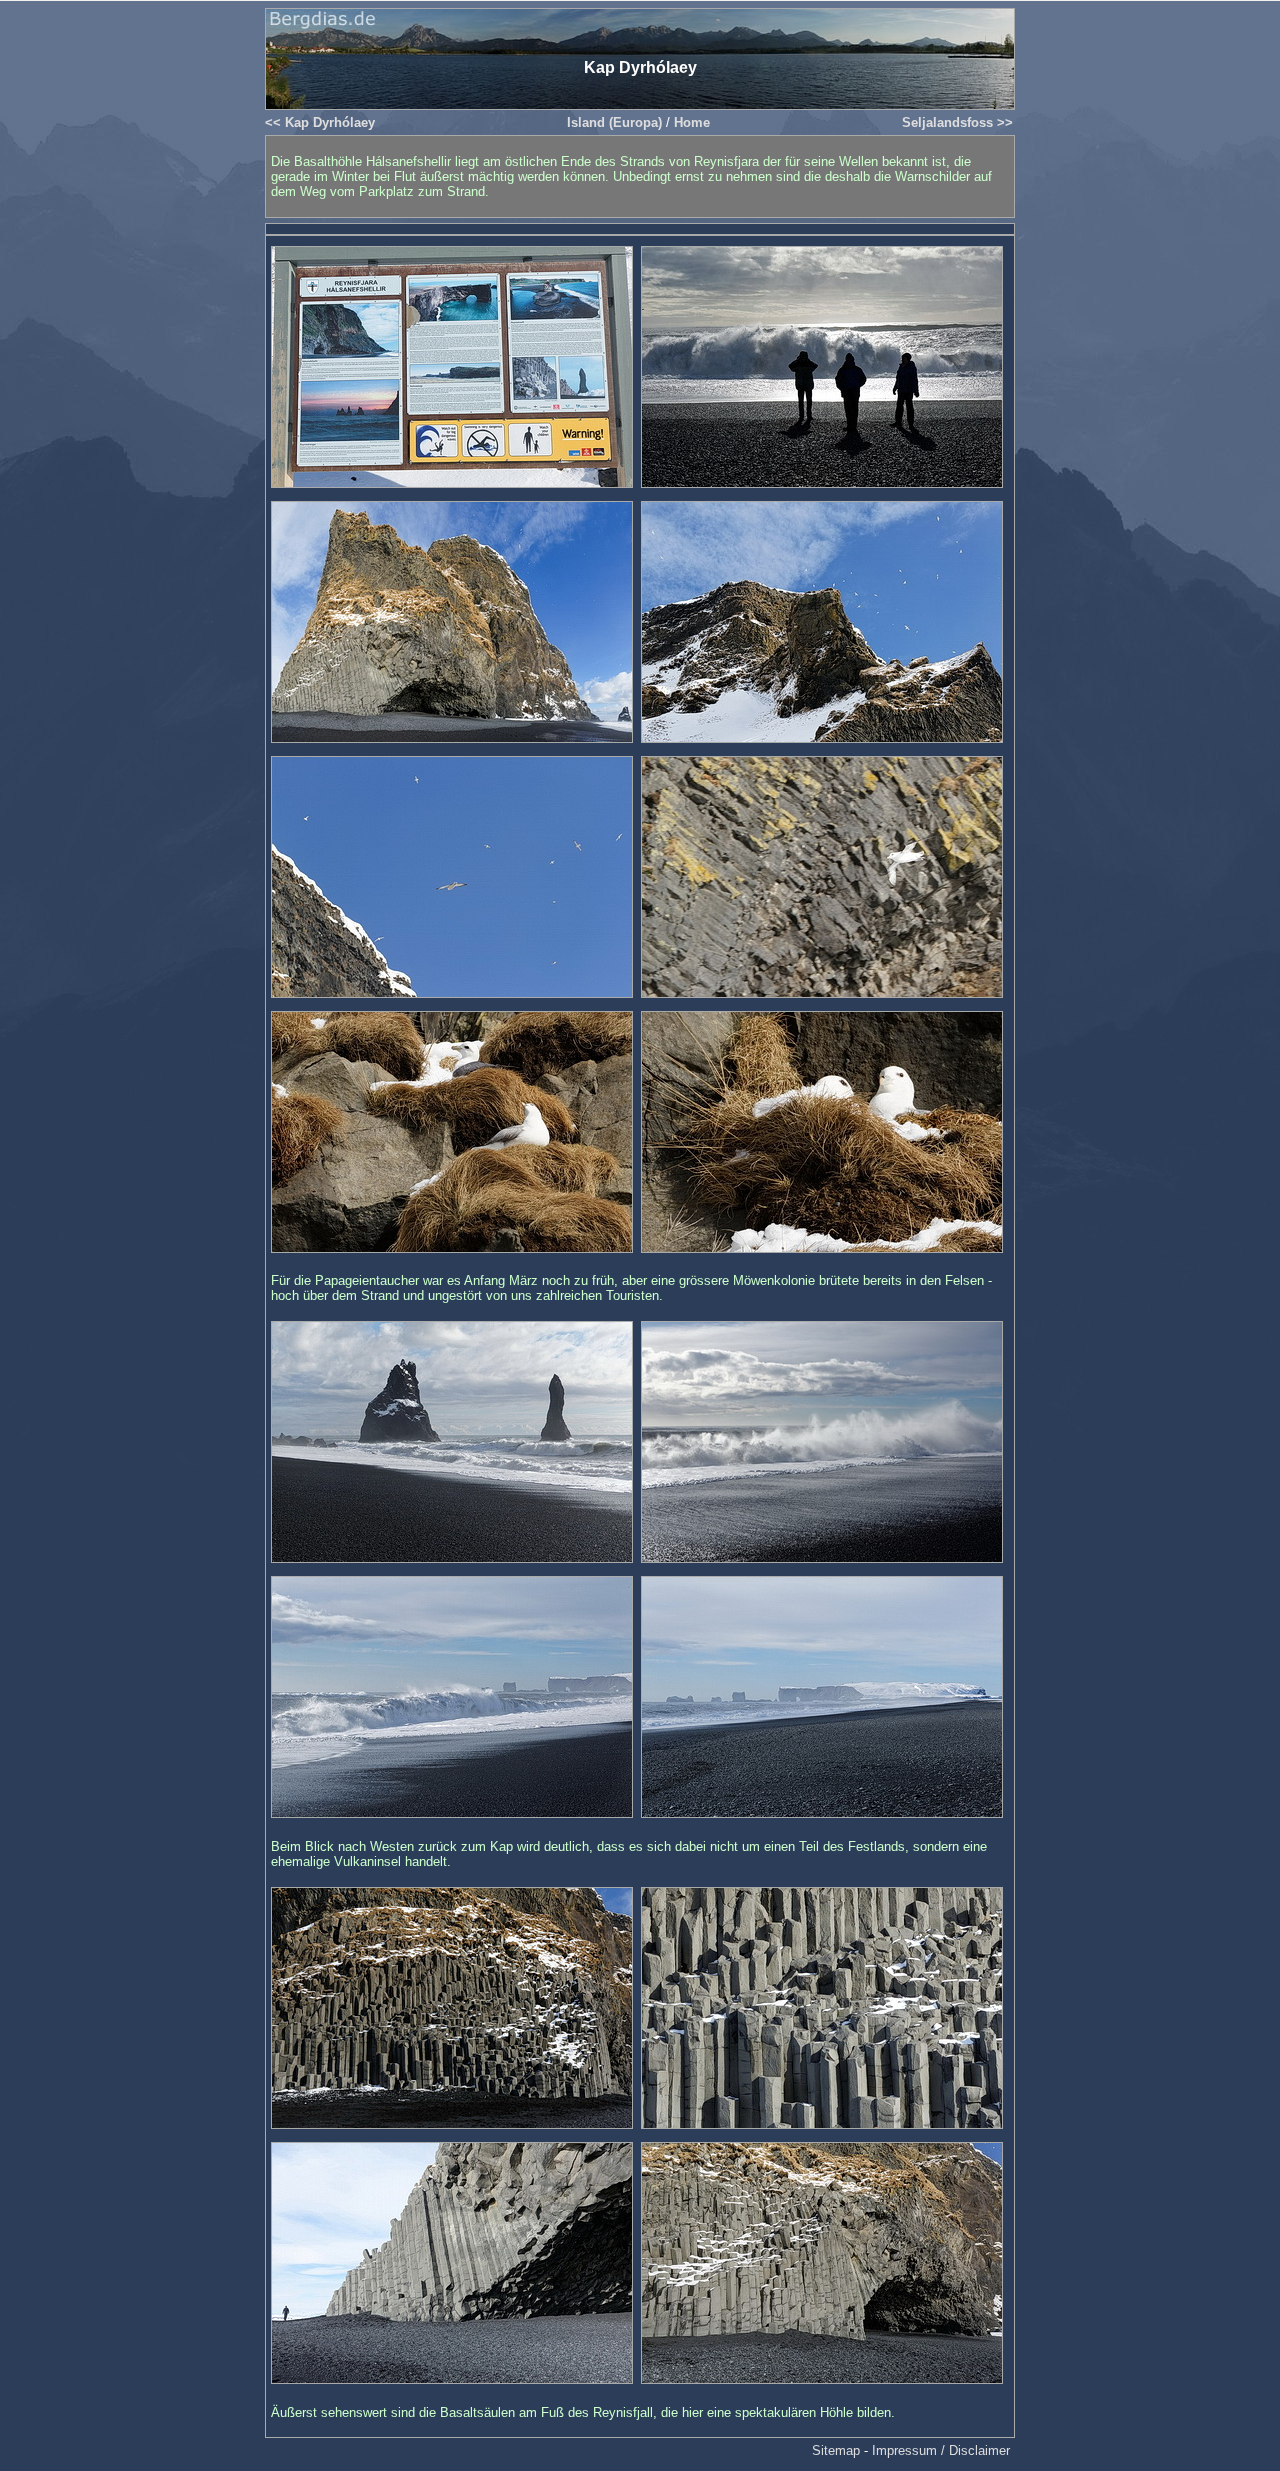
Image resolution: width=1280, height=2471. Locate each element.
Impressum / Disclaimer (941, 2450)
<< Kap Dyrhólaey (320, 122)
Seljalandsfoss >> (957, 122)
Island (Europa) (614, 122)
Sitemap (836, 2450)
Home (692, 122)
